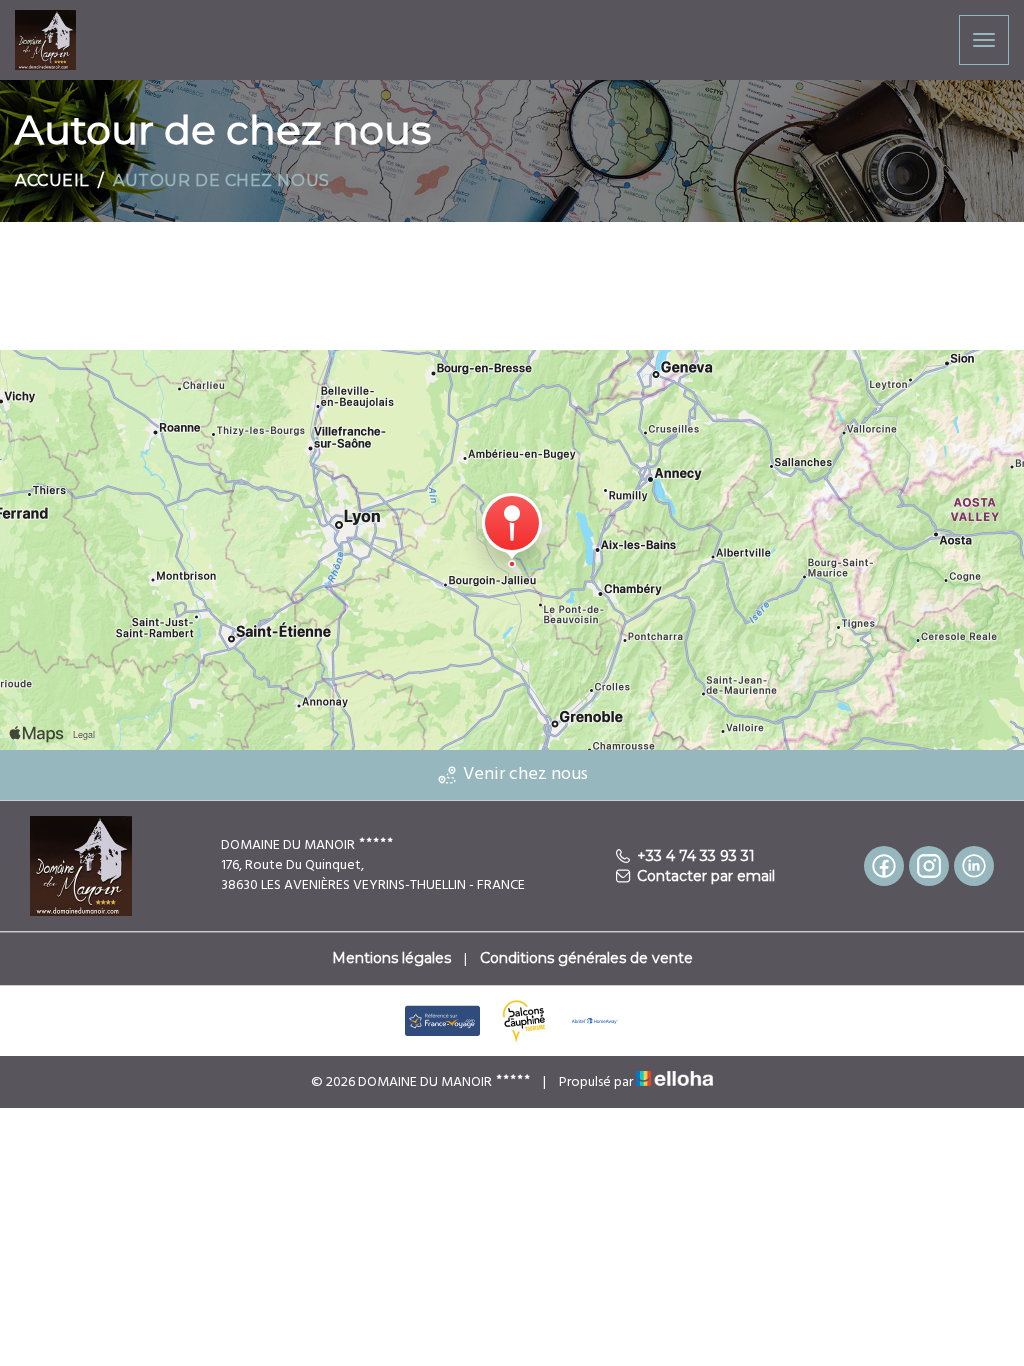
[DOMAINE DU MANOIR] (45, 38)
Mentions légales (391, 958)
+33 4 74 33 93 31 (696, 856)
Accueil (52, 180)
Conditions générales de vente (586, 958)
